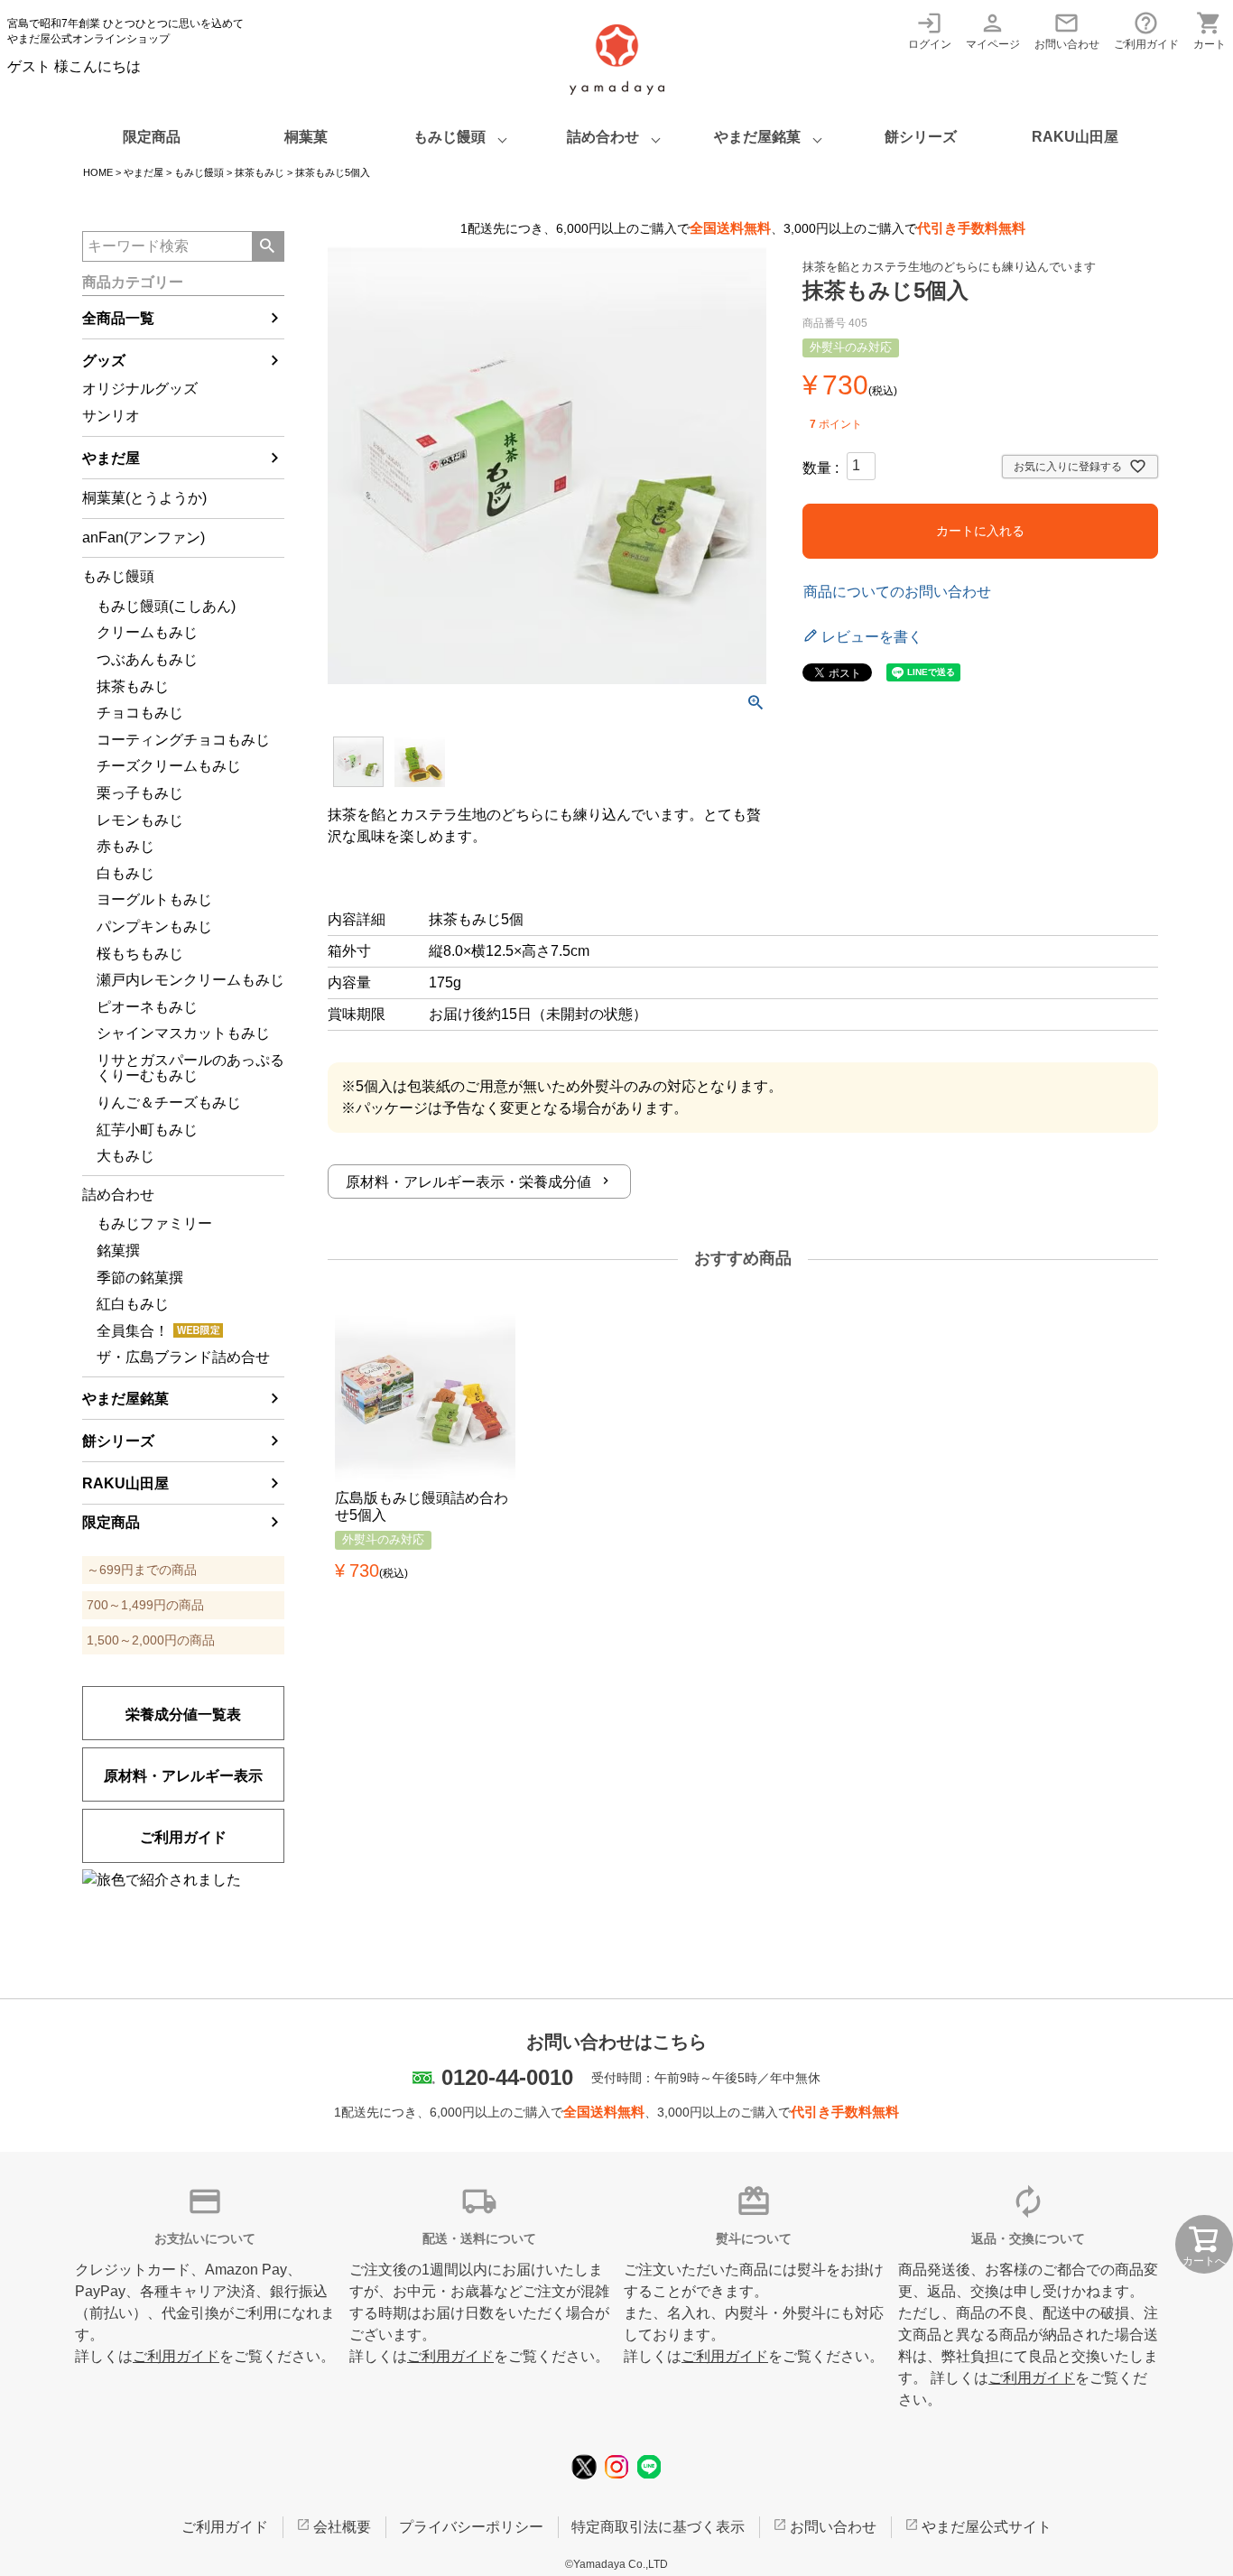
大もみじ (125, 1156)
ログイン (930, 30)
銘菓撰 (118, 1251)
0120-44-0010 (507, 2077)
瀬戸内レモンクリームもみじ (190, 980)
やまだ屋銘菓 (757, 137)
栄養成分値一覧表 (183, 1714)
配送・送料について (479, 2238)
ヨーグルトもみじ (154, 899)
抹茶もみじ (260, 172)
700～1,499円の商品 (145, 1605)
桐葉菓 (306, 137)
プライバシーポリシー (471, 2527)
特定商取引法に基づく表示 (658, 2527)
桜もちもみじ (140, 954)
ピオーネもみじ (147, 1007)
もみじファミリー (154, 1223)
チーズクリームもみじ (169, 766)
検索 (268, 246)
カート (1210, 30)
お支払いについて (205, 2238)
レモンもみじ (140, 820)
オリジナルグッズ (140, 389)
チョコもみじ (140, 713)
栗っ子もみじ (140, 793)
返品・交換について (1028, 2238)
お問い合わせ (1067, 30)
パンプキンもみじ (154, 927)
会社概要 (342, 2527)
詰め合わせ (603, 137)
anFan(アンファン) (144, 537)
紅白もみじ (133, 1304)
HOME (98, 172)
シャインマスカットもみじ (183, 1033)
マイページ (993, 30)
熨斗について (754, 2238)
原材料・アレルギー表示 (183, 1776)
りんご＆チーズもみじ (169, 1103)
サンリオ (111, 416)
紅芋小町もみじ (147, 1130)
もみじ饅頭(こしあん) (166, 606)
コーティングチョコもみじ (183, 740)
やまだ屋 (144, 172)
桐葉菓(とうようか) (144, 498)
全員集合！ (133, 1331)
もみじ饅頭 (450, 137)
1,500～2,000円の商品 (151, 1640)
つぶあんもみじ (147, 659)
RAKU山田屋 (1075, 137)
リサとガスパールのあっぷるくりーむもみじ (190, 1068)
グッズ (104, 361)
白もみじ (125, 873)
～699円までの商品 (142, 1570)
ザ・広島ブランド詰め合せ (183, 1357)
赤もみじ (125, 846)
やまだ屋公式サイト (987, 2527)
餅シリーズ (921, 137)
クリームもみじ (147, 632)
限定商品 (152, 137)
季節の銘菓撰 (140, 1278)
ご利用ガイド (1146, 30)
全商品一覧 (118, 318)
